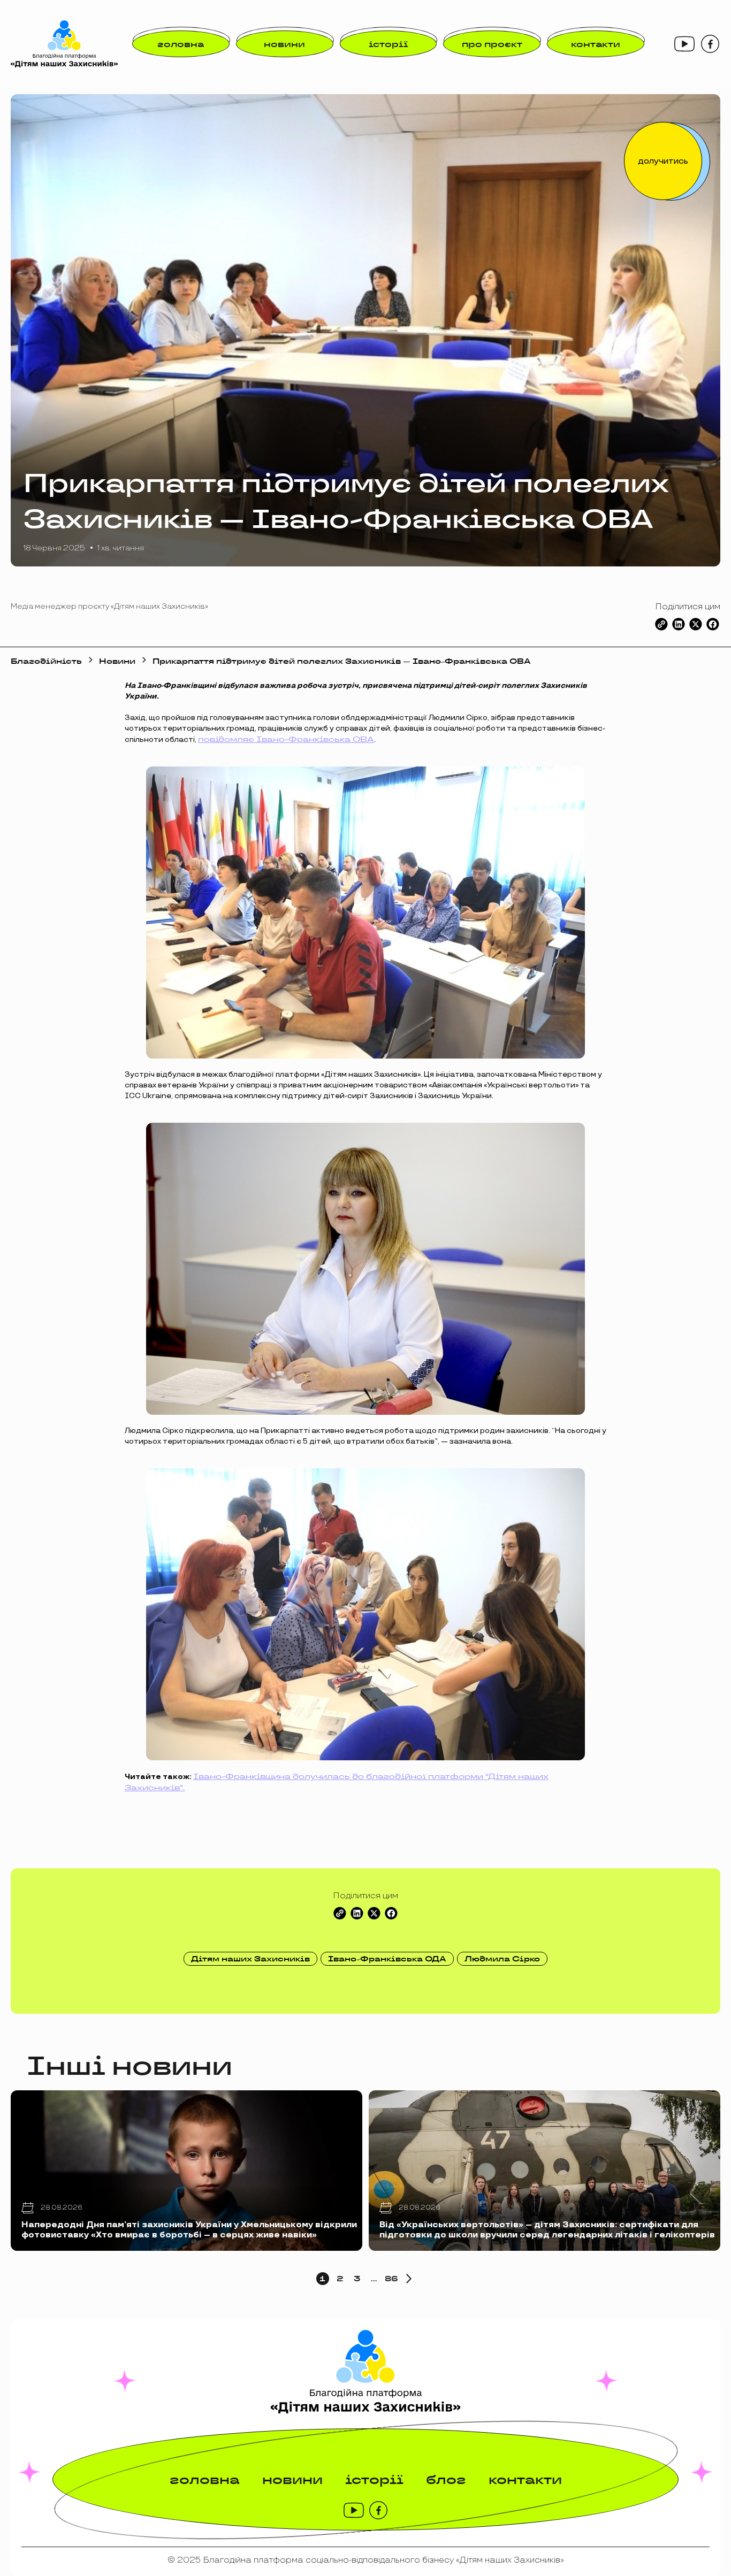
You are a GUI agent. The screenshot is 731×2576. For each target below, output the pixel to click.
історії (389, 44)
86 (391, 2279)
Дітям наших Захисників (250, 1959)
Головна (181, 44)
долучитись (663, 161)
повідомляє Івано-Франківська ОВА (286, 739)
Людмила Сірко (502, 1959)
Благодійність (46, 661)
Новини (284, 44)
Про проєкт (492, 44)
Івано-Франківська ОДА (387, 1959)
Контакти (596, 44)
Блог (446, 2479)
